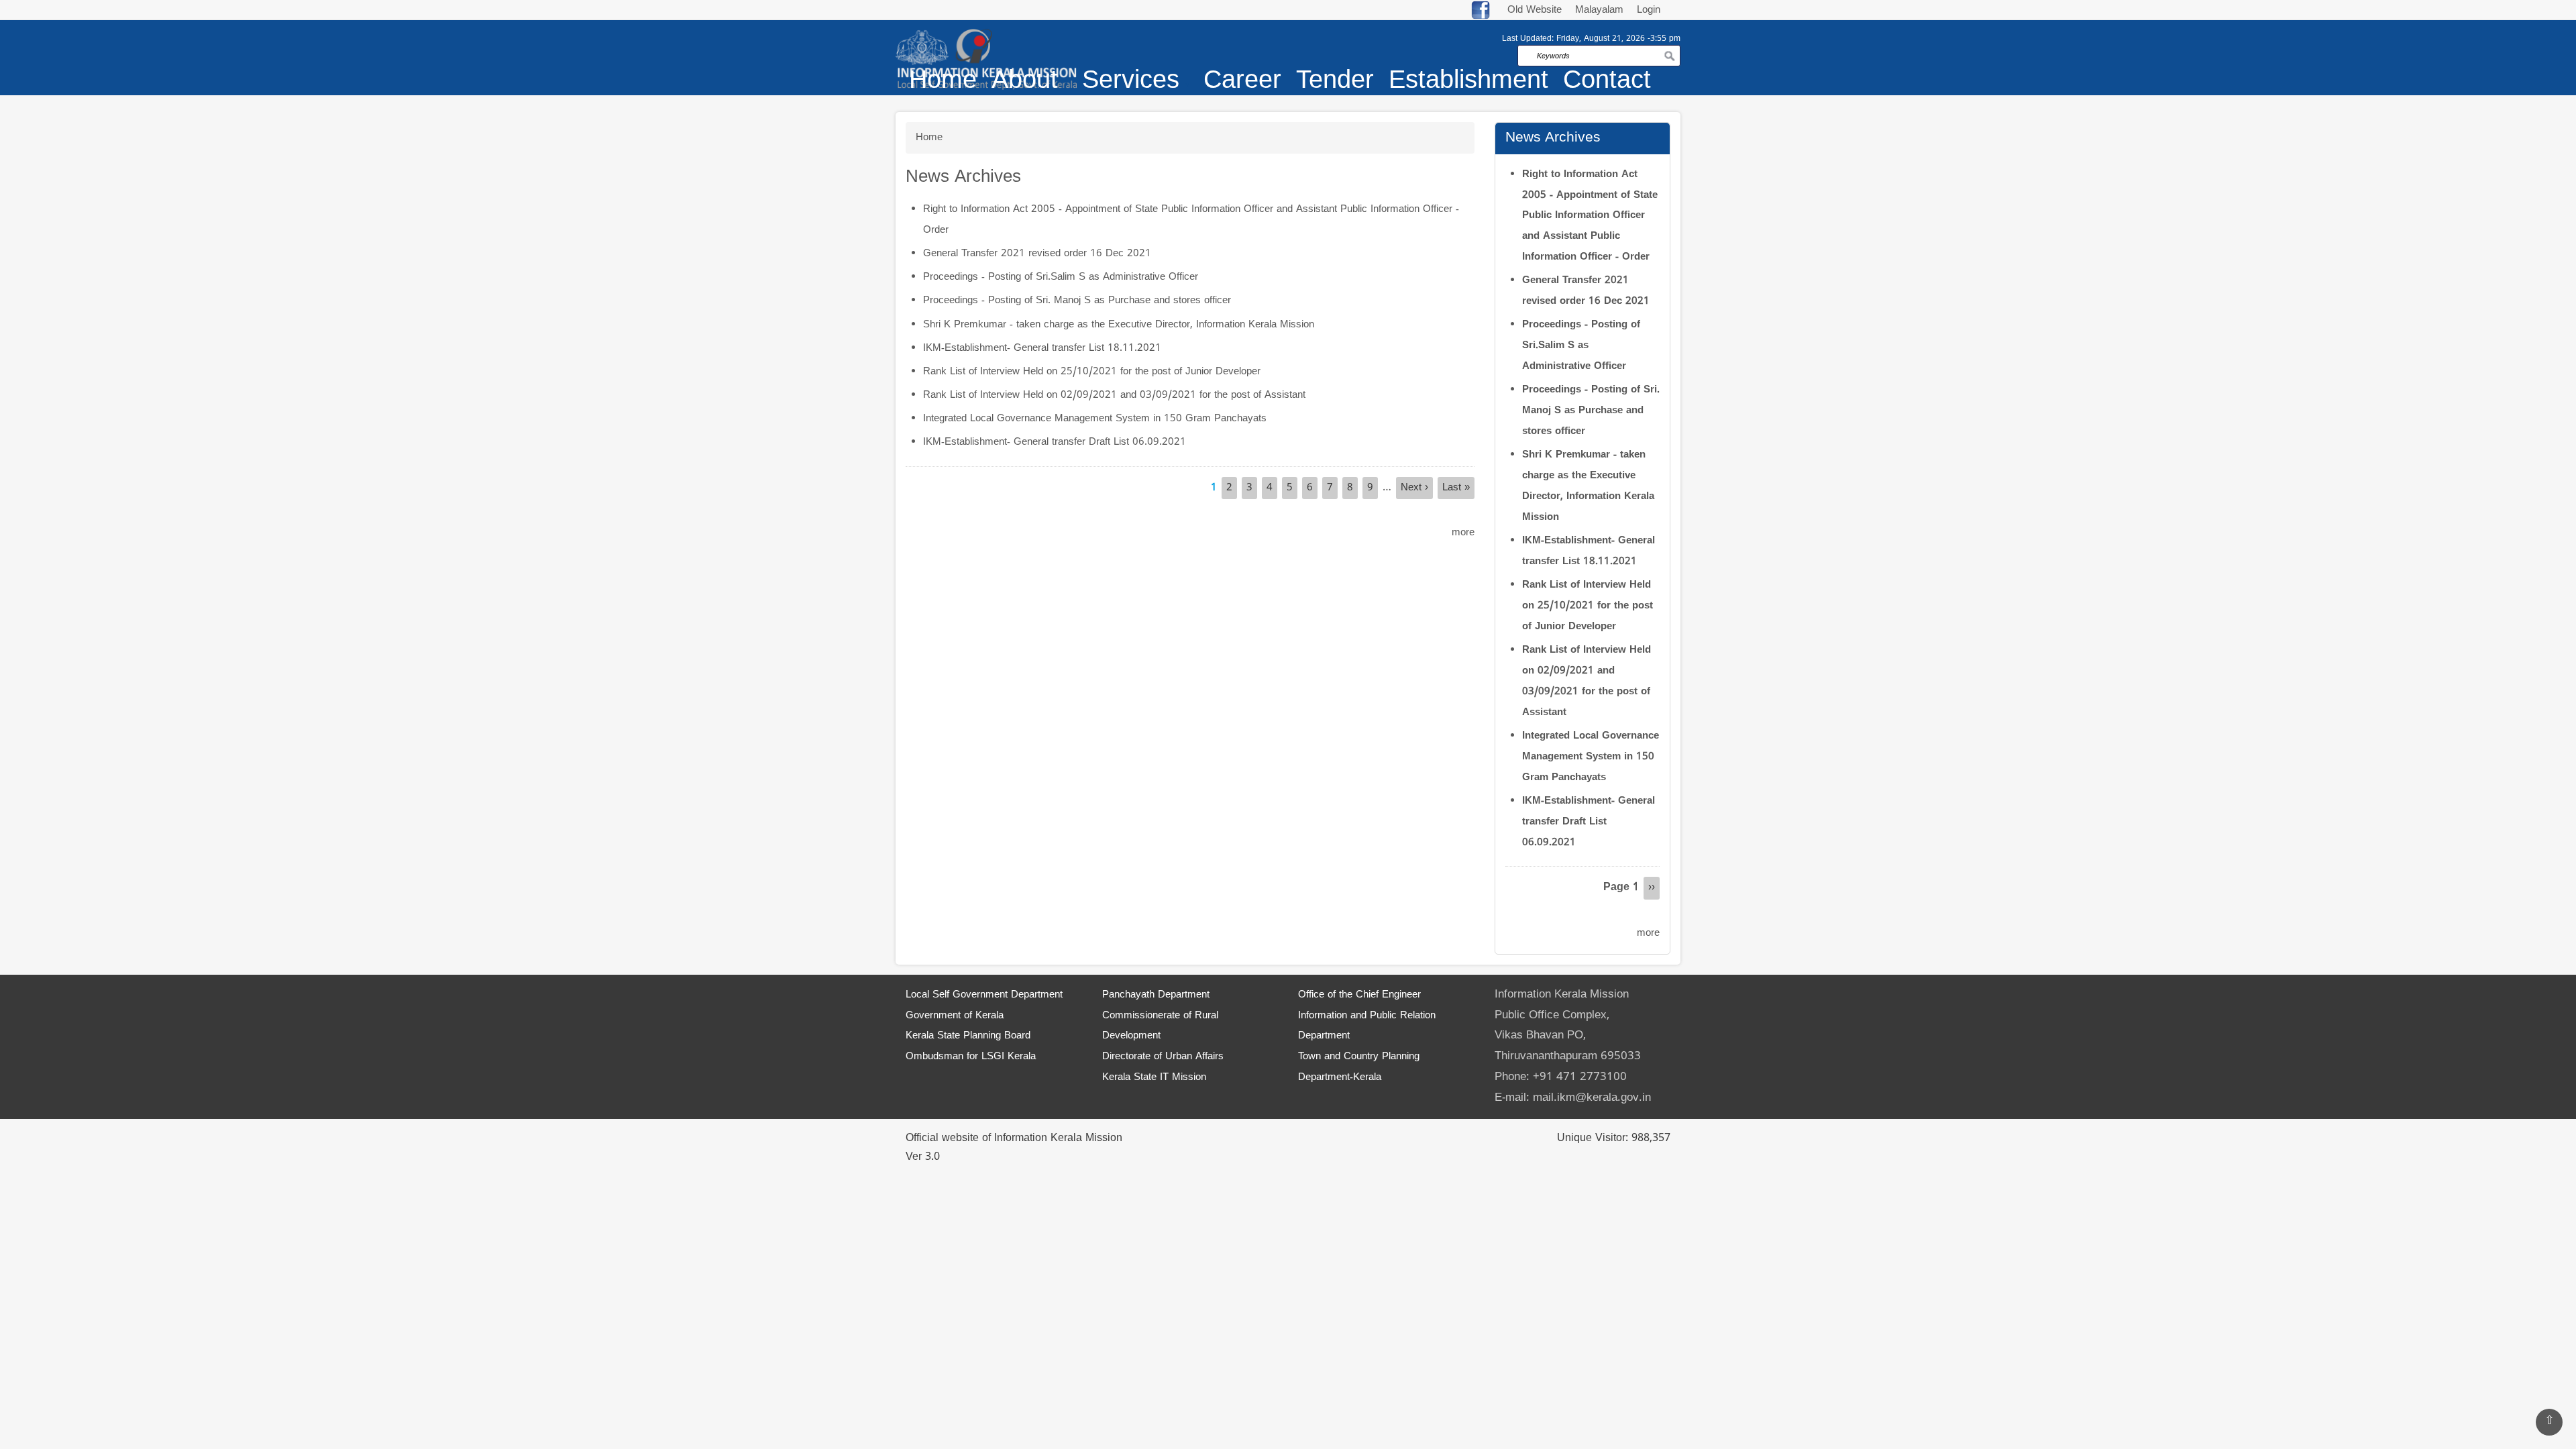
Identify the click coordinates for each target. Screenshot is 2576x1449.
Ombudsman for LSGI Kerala (971, 1057)
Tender (1335, 82)
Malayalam (1601, 10)
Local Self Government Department (984, 995)
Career (1242, 82)
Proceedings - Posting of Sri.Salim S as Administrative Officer (1061, 277)
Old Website (1535, 10)
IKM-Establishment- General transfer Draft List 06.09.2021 (1055, 442)
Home (943, 82)
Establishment (1468, 82)
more (1463, 533)
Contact (1607, 82)
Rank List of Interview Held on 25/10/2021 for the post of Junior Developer (1092, 372)
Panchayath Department (1156, 995)
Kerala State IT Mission (1154, 1078)
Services (1131, 82)
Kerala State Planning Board (968, 1036)
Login (1649, 10)
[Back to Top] (2549, 1422)
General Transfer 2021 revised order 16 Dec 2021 (1037, 254)
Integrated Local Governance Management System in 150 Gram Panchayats (1095, 419)
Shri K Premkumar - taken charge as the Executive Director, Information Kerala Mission (1119, 325)
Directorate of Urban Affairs (1163, 1057)
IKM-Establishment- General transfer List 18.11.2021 (1042, 348)
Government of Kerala (955, 1016)
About (1025, 82)
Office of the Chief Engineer (1359, 995)
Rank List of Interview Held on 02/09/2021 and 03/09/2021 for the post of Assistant (1114, 395)
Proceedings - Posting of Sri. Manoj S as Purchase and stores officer (1077, 301)
